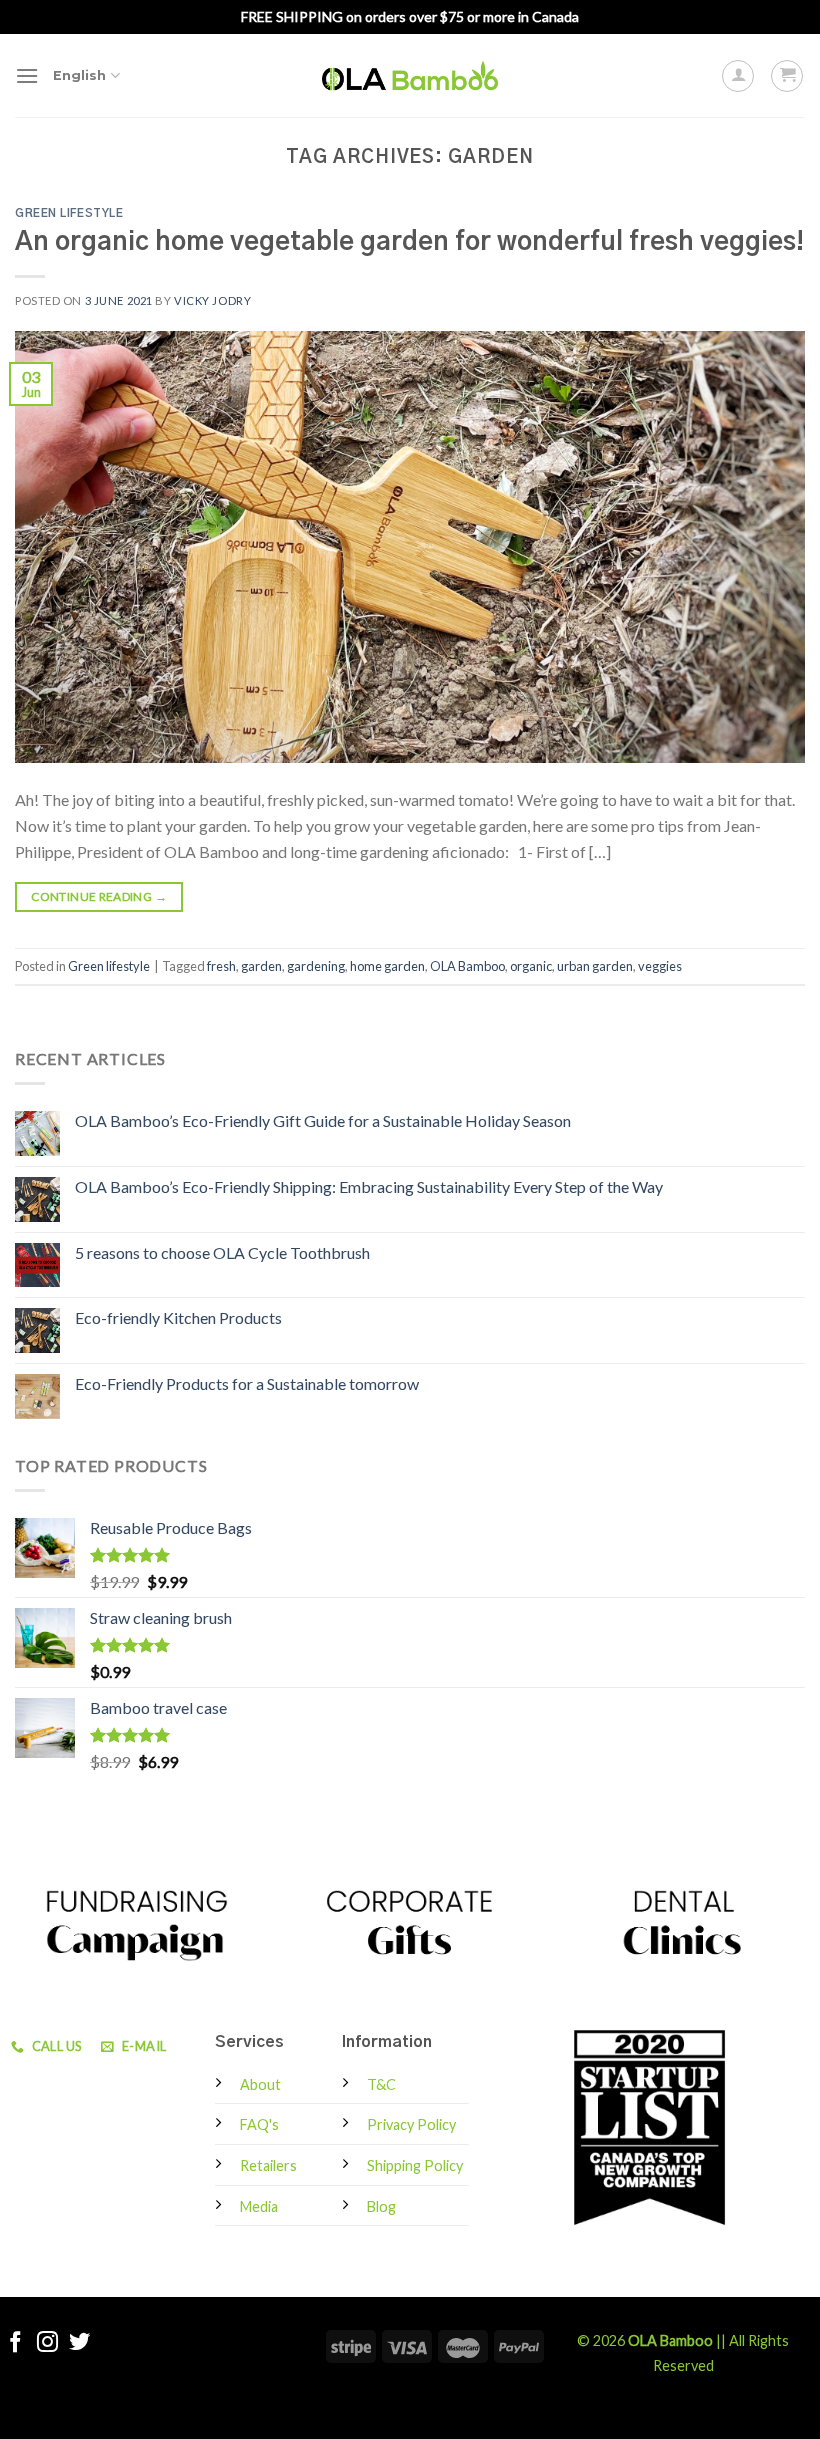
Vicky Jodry (212, 300)
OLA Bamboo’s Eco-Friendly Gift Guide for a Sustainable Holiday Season (323, 1120)
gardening (316, 966)
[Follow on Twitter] (79, 2343)
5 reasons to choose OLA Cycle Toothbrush (222, 1252)
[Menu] (27, 75)
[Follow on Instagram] (47, 2343)
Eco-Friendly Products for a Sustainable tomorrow (247, 1383)
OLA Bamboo (467, 966)
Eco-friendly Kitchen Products (178, 1317)
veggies (660, 966)
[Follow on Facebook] (15, 2343)
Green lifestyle (69, 213)
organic (531, 966)
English (79, 75)
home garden (387, 966)
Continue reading (99, 896)
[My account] (738, 76)
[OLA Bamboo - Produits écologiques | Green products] (410, 75)
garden (261, 966)
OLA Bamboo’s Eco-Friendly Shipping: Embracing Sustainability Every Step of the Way (369, 1186)
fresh (221, 966)
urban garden (595, 966)
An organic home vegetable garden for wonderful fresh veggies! (409, 242)
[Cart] (787, 76)
